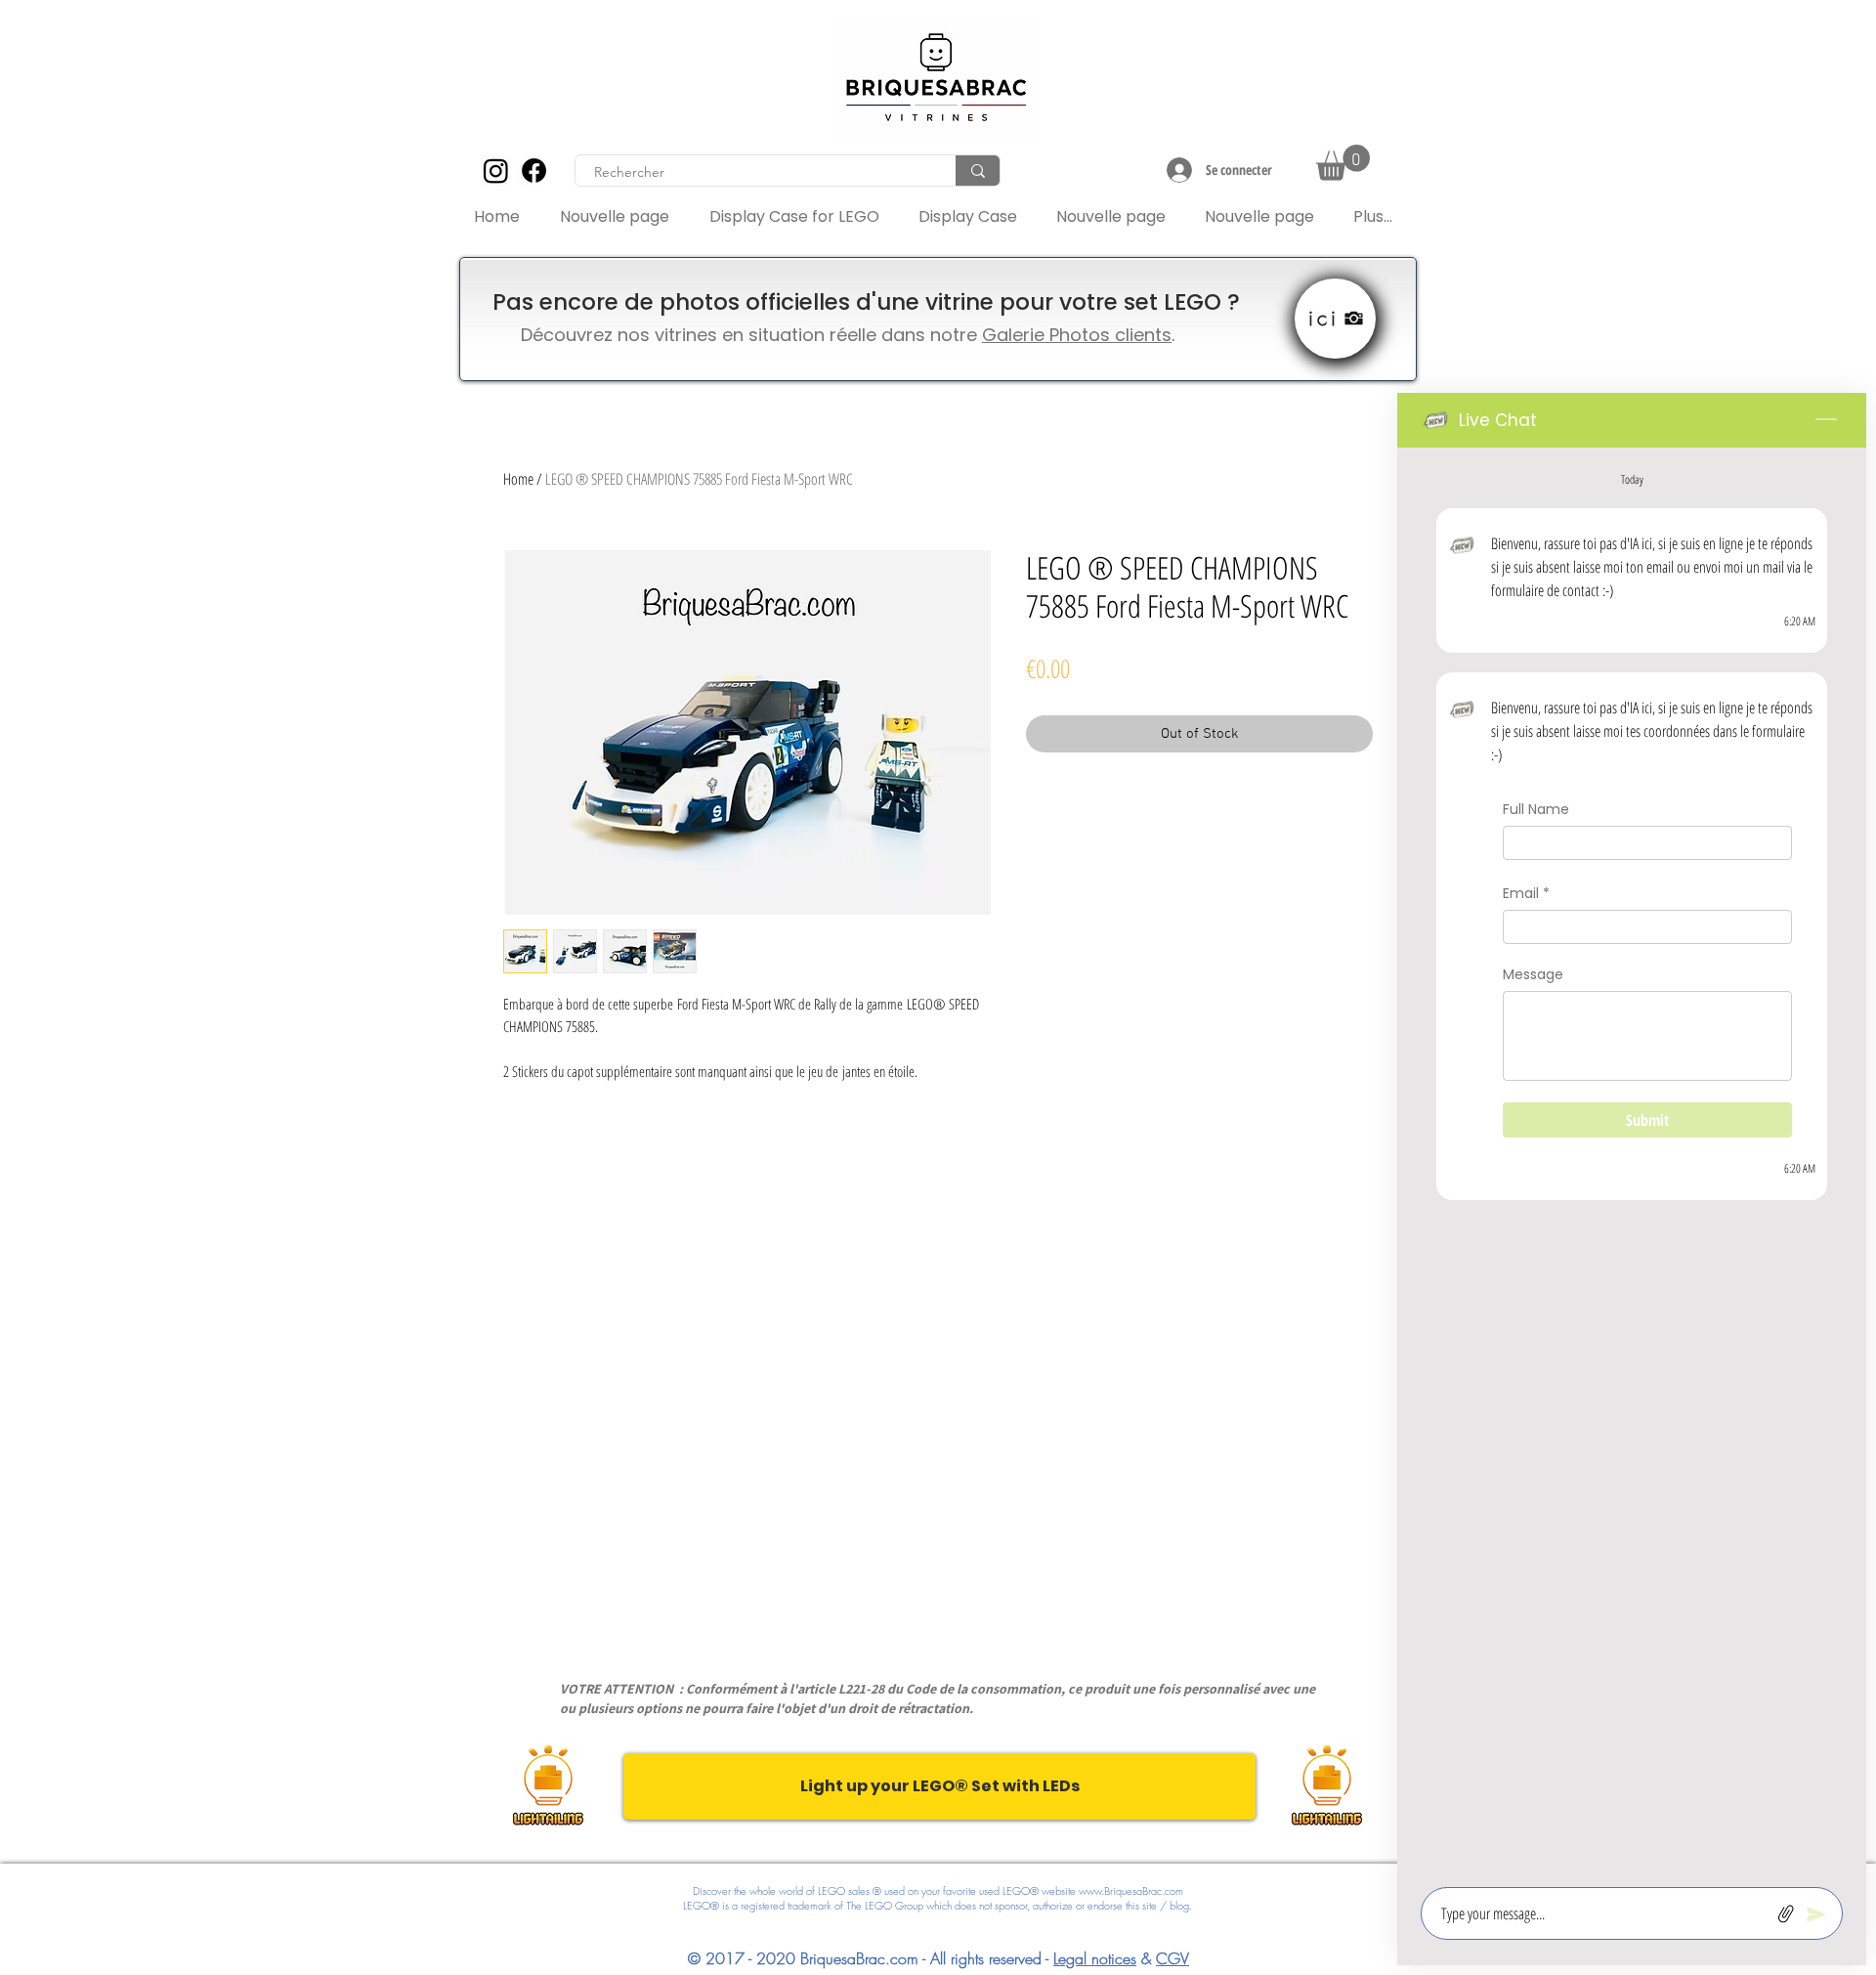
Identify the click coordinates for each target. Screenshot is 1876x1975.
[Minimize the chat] (1826, 420)
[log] (1632, 1161)
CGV (1172, 1958)
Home (518, 479)
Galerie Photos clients (1077, 335)
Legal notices (1095, 1958)
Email (1526, 895)
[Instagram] (496, 171)
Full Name (1536, 810)
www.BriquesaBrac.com (1131, 1890)
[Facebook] (534, 171)
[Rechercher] (978, 171)
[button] (1343, 163)
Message (1533, 975)
